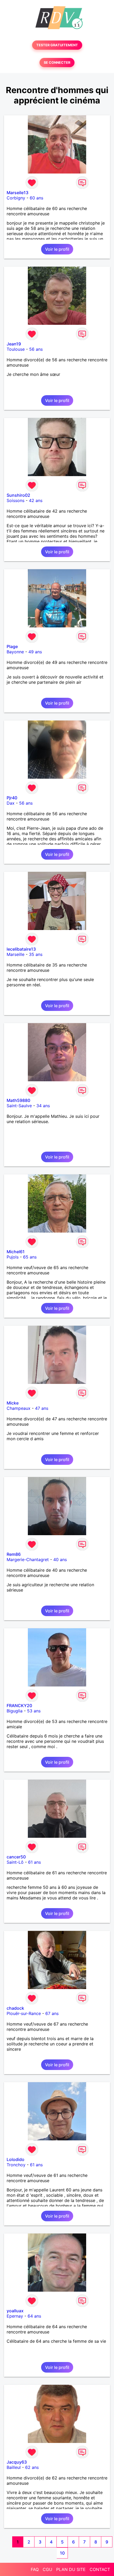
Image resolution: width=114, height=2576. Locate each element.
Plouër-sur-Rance (24, 2013)
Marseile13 (17, 193)
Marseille (16, 954)
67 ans (52, 2013)
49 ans (35, 652)
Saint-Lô (15, 1862)
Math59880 (18, 1100)
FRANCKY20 (19, 1706)
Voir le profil (57, 249)
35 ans (36, 954)
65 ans (30, 1257)
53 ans (34, 1711)
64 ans (34, 2316)
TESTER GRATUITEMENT (57, 45)
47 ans (42, 1408)
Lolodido (16, 2159)
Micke (13, 1403)
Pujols (13, 1257)
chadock (15, 2008)
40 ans (60, 1560)
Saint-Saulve (19, 1106)
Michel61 (16, 1252)
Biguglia (15, 1711)
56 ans (36, 349)
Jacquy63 (17, 2462)
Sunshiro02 (18, 495)
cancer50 (16, 1857)
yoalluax (15, 2311)
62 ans (32, 2467)
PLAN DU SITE (71, 2569)
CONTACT (100, 2569)
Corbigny (16, 198)
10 (62, 2553)
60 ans (36, 198)
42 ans (36, 500)
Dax (11, 803)
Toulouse (16, 349)
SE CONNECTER (57, 63)
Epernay (15, 2316)
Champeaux (19, 1408)
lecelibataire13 (21, 949)
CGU (47, 2569)
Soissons (16, 500)
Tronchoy (16, 2165)
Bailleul (14, 2467)
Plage (12, 646)
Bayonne (15, 652)
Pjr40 (12, 798)
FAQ (35, 2569)
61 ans (34, 1862)
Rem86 (14, 1554)
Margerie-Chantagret (28, 1560)
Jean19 (14, 344)
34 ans (43, 1106)
